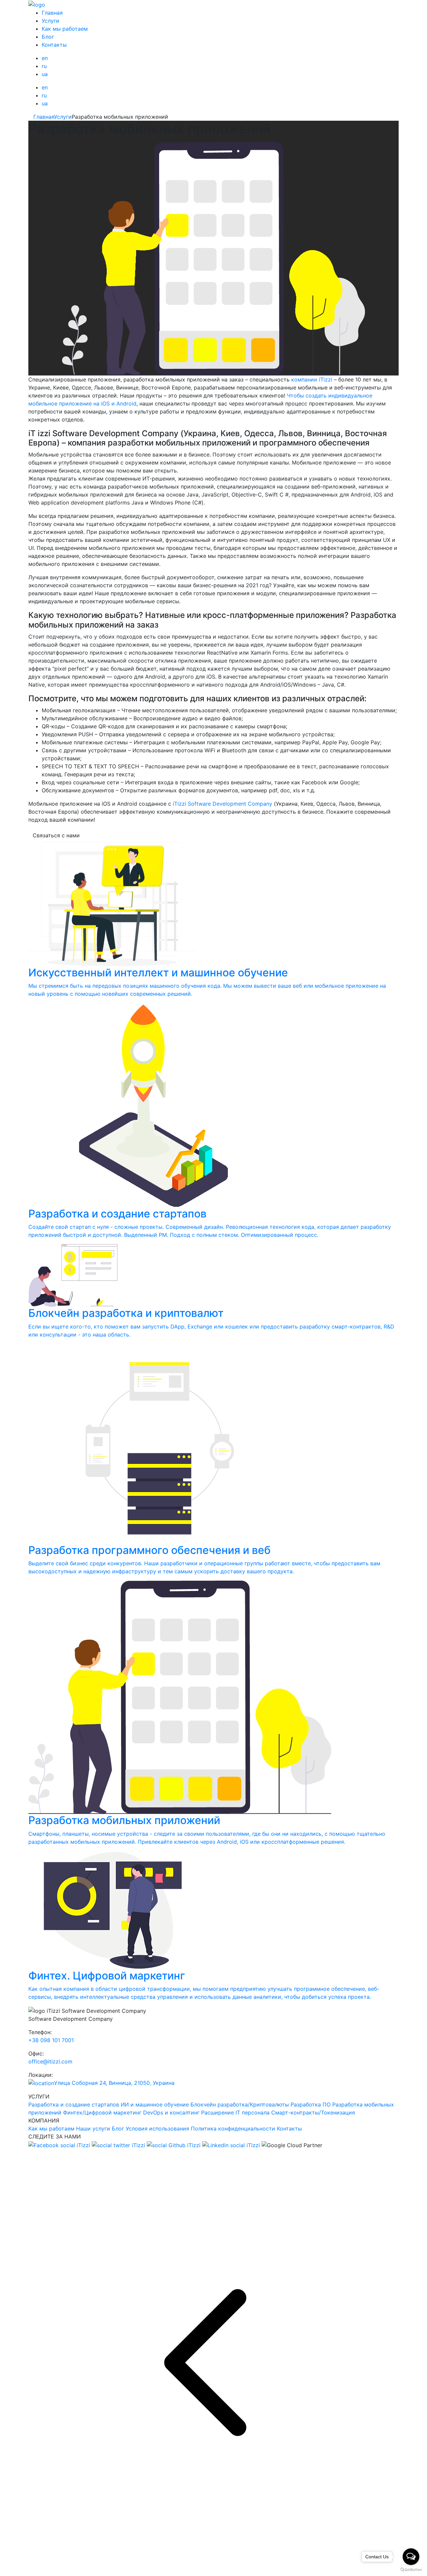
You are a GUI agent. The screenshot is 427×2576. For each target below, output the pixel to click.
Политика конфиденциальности (233, 2128)
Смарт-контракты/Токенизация (313, 2112)
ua (45, 74)
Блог (48, 37)
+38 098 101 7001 (51, 2040)
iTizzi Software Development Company (223, 804)
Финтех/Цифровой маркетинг (102, 2112)
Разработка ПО (311, 2104)
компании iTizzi (311, 379)
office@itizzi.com (50, 2061)
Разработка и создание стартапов (74, 2104)
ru (44, 66)
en (45, 58)
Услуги (51, 21)
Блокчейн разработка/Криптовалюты (240, 2104)
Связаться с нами (56, 835)
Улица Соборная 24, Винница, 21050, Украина (114, 2083)
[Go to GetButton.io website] (411, 2569)
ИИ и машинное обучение (155, 2104)
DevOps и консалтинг (171, 2112)
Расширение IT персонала (235, 2112)
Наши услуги (93, 2128)
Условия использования (157, 2128)
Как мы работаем (65, 29)
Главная (52, 13)
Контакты (54, 45)
